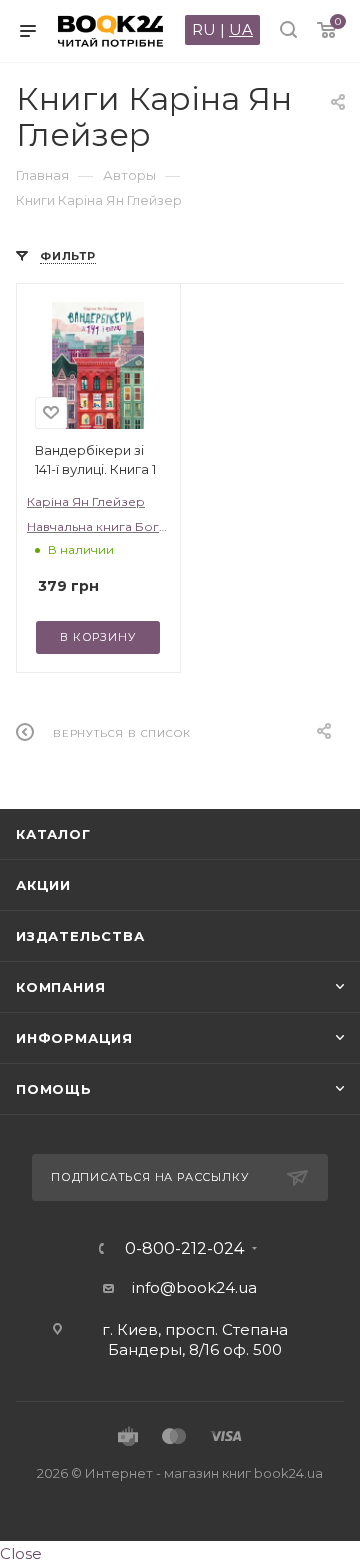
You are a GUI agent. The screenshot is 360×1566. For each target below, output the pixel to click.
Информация (74, 1038)
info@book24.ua (194, 1287)
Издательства (80, 936)
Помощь (54, 1089)
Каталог (53, 834)
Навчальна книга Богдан (104, 526)
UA (241, 29)
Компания (60, 987)
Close (21, 1553)
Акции (43, 885)
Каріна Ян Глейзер (86, 501)
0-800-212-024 (184, 1249)
